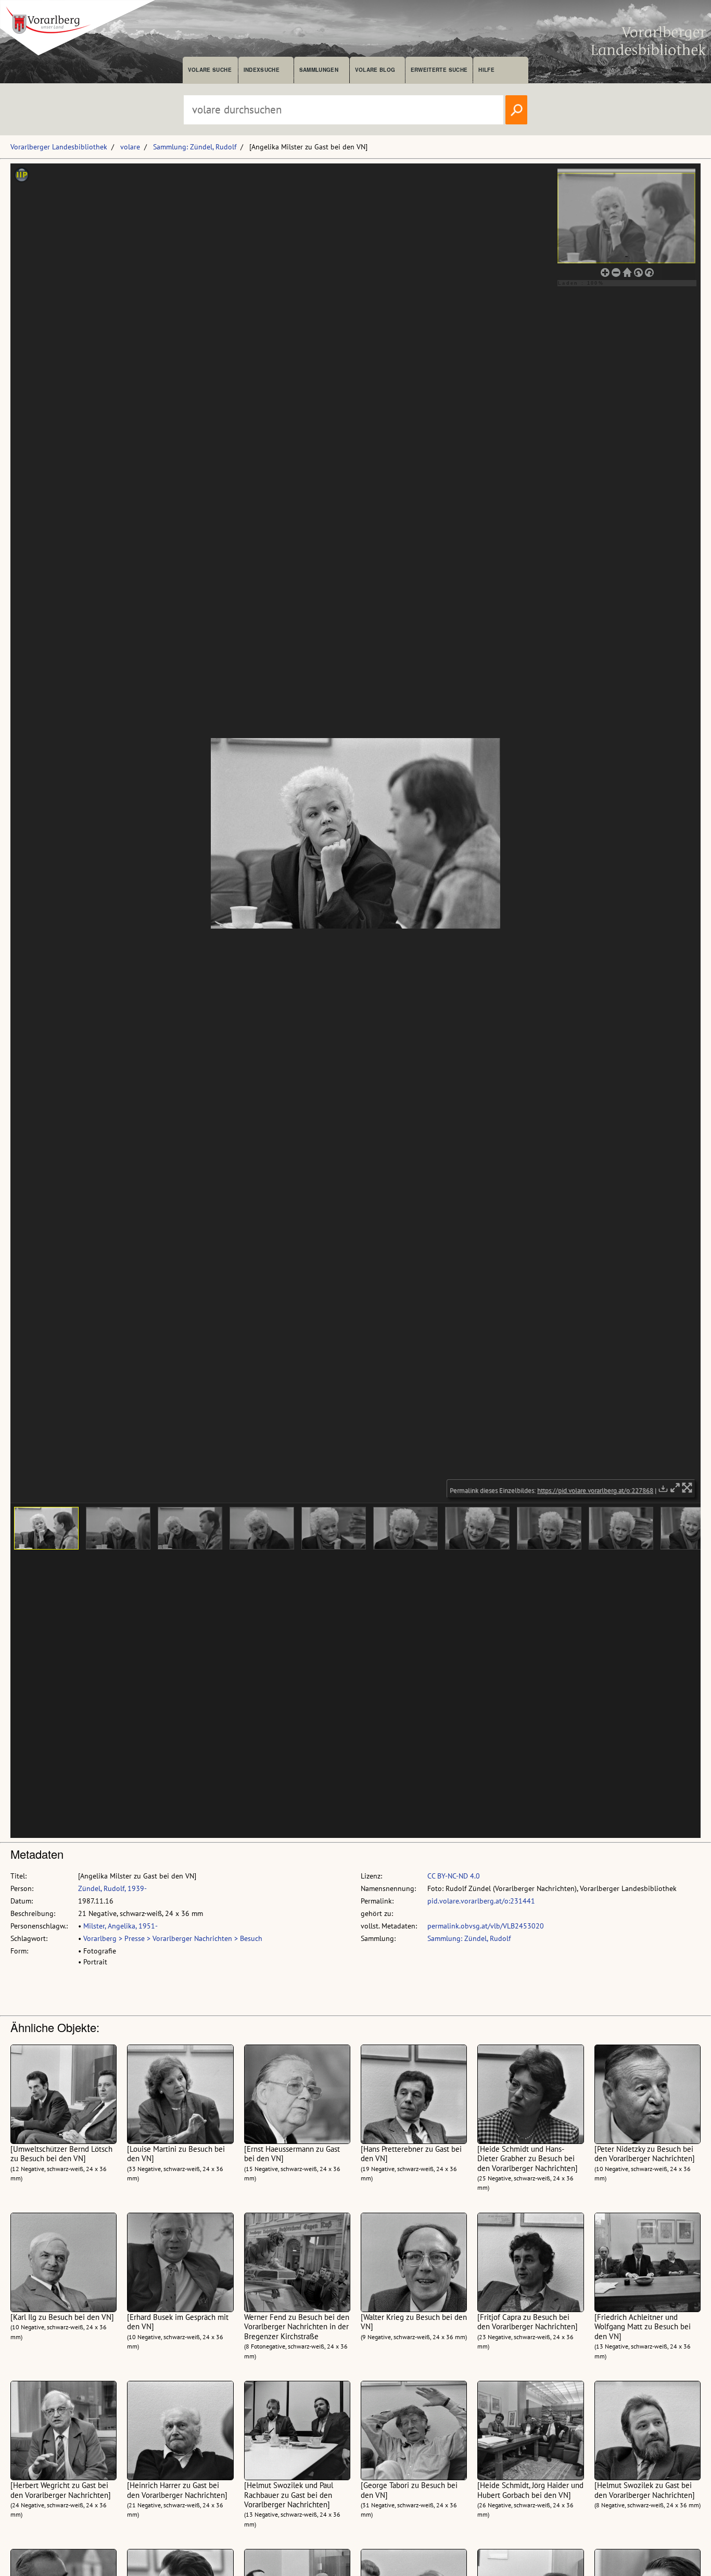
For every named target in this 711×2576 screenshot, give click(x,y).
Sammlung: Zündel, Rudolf (195, 147)
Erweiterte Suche (439, 70)
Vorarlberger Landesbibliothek (59, 147)
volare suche (210, 70)
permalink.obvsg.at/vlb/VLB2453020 (486, 1926)
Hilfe (486, 70)
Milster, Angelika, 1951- (120, 1926)
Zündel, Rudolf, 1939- (112, 1888)
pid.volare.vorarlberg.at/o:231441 (481, 1901)
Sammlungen (319, 70)
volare (130, 147)
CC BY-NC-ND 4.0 (454, 1876)
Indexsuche (262, 70)
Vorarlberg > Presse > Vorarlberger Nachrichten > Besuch (173, 1938)
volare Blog (375, 70)
